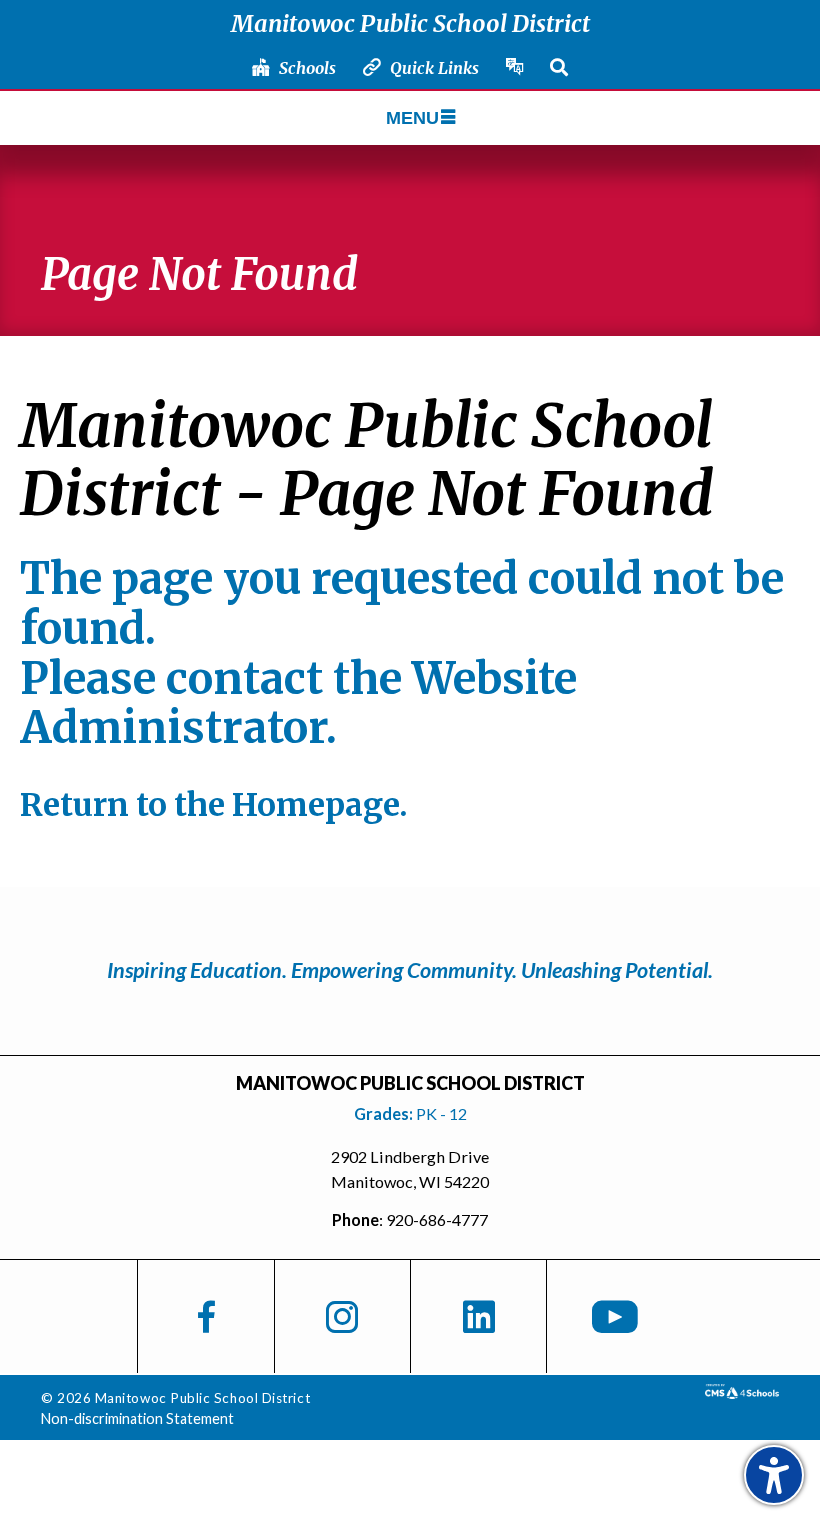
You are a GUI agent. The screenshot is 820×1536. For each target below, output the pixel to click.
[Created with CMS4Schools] (742, 1392)
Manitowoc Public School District (410, 23)
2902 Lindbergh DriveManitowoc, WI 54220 (410, 1169)
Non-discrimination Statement (137, 1418)
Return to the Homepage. (214, 805)
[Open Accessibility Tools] (774, 1475)
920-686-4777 (437, 1219)
